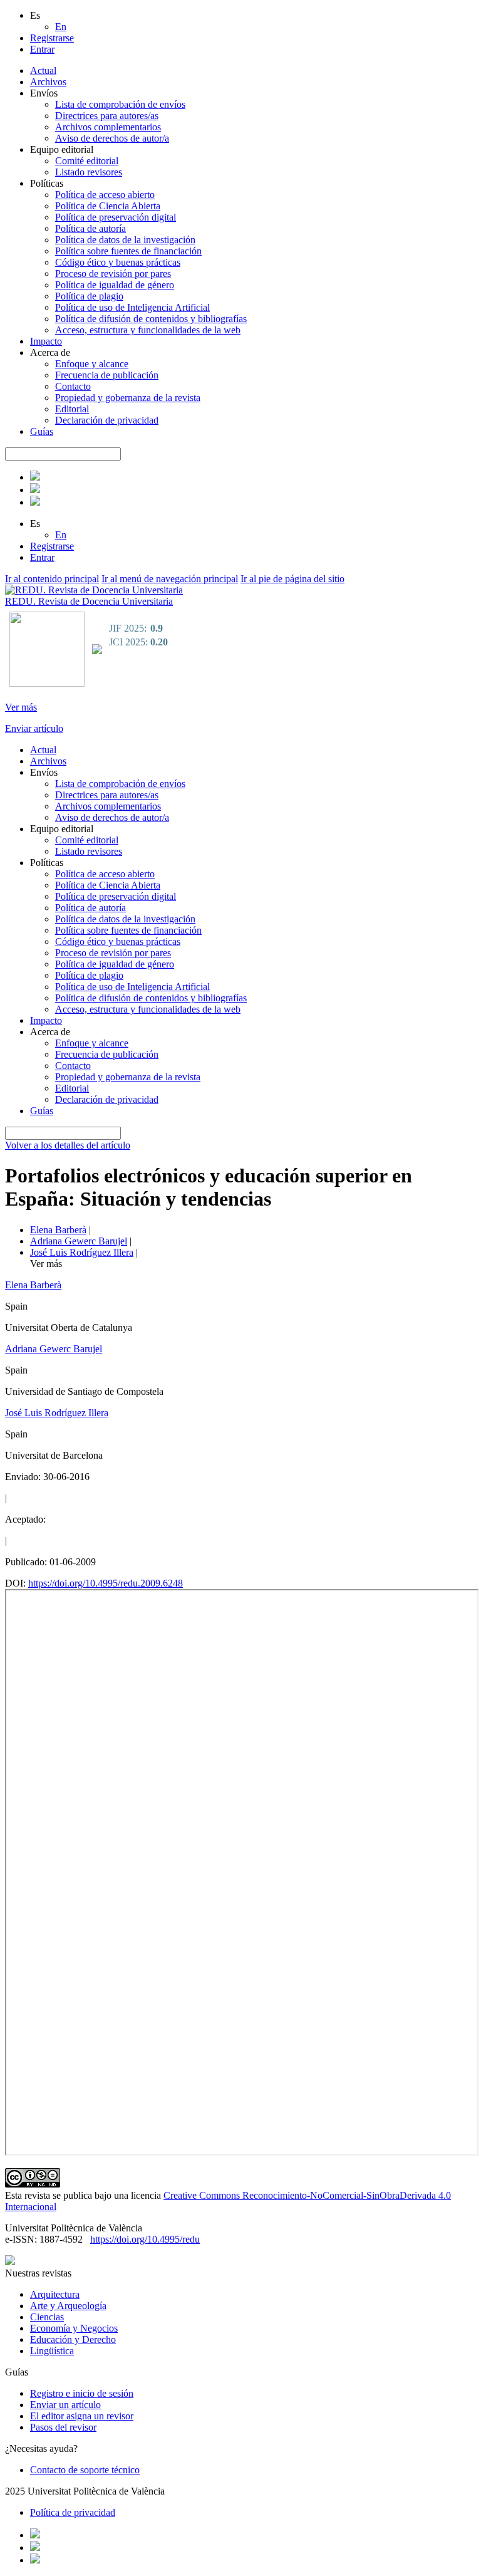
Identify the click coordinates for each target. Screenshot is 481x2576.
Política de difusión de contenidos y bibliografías (151, 319)
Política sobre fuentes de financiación (128, 251)
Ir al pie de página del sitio (292, 579)
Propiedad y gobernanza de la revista (128, 398)
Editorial (72, 409)
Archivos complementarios (108, 127)
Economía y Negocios (74, 2328)
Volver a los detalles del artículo (68, 1145)
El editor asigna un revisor (82, 2416)
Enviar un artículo (65, 2405)
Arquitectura (55, 2294)
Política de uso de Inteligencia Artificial (132, 307)
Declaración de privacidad (107, 420)
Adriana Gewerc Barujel (79, 1241)
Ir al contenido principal (52, 579)
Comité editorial (87, 161)
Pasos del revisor (63, 2427)
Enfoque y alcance (92, 364)
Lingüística (52, 2351)
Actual (43, 70)
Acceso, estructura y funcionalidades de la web (148, 330)
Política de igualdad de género (115, 285)
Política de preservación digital (116, 217)
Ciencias (47, 2317)
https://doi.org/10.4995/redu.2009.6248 (106, 1583)
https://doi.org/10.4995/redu (145, 2239)
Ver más (21, 707)
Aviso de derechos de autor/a (112, 138)
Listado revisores (89, 172)
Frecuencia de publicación (107, 375)
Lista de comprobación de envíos (120, 104)
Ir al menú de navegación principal (170, 579)
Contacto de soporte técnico (85, 2470)
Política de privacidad (73, 2512)
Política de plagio (89, 296)
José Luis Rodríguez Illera (82, 1252)
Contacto (73, 386)
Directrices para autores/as (107, 116)
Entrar (42, 49)
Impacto (46, 341)
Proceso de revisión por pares (113, 274)
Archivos (48, 82)
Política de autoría (91, 228)
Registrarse (52, 38)
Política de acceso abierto (105, 195)
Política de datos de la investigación (125, 240)
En (61, 27)
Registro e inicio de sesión (82, 2393)
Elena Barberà (58, 1230)
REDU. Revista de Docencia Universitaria (89, 601)
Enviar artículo (34, 728)
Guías (42, 431)
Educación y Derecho (73, 2339)
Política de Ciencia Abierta (108, 206)
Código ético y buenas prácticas (118, 262)
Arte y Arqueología (68, 2306)
